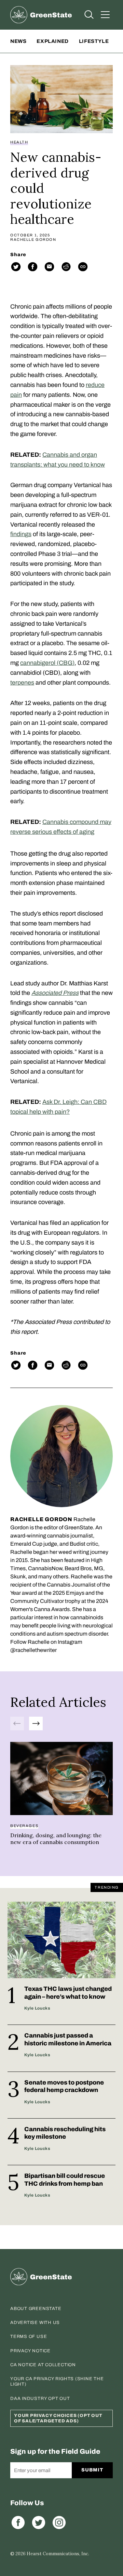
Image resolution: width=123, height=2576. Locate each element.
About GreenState (36, 2309)
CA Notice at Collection (43, 2365)
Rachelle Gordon (33, 240)
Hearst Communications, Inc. (58, 2554)
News (18, 41)
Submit (92, 2470)
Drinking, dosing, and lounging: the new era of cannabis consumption (56, 1839)
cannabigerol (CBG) (47, 663)
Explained (52, 41)
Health (19, 142)
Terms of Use (29, 2337)
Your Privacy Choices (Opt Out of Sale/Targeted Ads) (58, 2418)
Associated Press (55, 993)
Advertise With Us (35, 2323)
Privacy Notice (30, 2351)
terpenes (22, 683)
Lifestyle (94, 41)
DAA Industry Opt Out (40, 2399)
